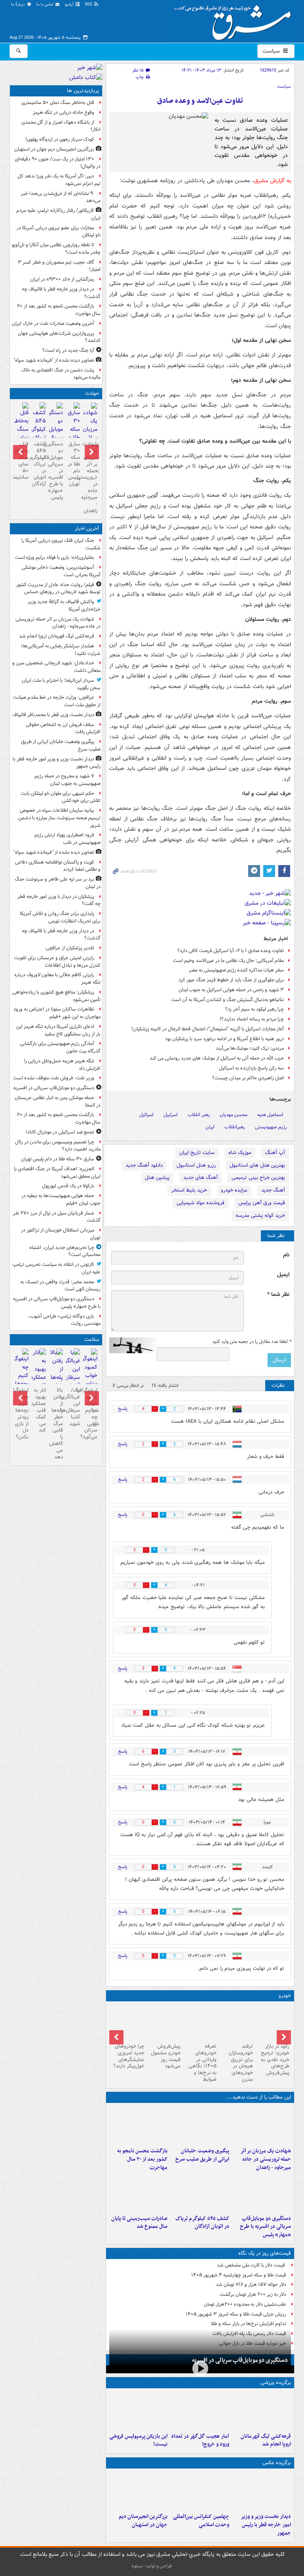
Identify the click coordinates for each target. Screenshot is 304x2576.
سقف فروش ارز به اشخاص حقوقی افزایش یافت (63, 728)
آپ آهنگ (275, 1153)
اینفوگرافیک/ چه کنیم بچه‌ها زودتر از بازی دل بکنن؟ (22, 1413)
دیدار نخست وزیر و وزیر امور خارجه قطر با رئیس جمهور (266, 2525)
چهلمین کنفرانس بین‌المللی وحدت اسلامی (201, 2521)
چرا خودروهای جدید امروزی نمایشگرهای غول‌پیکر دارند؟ (129, 2056)
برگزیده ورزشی (276, 2383)
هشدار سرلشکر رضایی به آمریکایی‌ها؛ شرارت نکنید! (61, 650)
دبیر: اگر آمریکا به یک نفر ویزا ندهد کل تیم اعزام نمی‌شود (59, 180)
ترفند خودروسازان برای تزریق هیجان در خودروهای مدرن (241, 2063)
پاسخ (123, 1409)
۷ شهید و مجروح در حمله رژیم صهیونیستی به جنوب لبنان (67, 780)
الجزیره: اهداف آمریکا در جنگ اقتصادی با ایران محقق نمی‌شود (57, 1173)
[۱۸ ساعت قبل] (73, 1373)
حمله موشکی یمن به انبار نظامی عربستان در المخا (58, 1101)
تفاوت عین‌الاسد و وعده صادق (200, 101)
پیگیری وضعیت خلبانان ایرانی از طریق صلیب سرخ (202, 2155)
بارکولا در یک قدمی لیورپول (68, 1186)
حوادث (92, 393)
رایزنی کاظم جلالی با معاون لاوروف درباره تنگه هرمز (57, 979)
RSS (89, 5)
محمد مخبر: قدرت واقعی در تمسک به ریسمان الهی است (60, 1286)
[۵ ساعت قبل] (139, 2125)
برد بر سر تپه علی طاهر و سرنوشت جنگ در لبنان (58, 883)
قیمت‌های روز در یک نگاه (265, 2253)
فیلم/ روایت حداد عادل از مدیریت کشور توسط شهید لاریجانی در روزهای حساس (58, 588)
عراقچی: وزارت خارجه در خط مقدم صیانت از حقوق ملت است (57, 701)
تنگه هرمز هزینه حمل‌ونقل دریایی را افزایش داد (62, 1065)
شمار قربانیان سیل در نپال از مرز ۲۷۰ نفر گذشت (57, 1217)
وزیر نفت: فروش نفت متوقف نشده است (54, 1078)
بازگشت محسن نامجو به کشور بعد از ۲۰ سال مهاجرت (142, 2159)
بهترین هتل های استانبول (257, 1165)
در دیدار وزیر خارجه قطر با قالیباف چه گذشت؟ (61, 293)
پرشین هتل (157, 1178)
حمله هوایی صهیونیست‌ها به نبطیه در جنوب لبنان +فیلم (61, 1199)
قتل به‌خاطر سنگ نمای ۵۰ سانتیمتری (58, 103)
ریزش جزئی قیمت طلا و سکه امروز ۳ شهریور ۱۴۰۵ (236, 2314)
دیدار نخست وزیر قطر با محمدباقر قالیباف (53, 715)
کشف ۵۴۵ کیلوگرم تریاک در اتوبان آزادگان (202, 2223)
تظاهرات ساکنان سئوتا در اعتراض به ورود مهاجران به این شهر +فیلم (57, 1013)
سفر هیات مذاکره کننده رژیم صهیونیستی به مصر (236, 970)
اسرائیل (146, 1115)
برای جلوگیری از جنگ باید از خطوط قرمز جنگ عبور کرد (231, 980)
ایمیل (283, 1275)
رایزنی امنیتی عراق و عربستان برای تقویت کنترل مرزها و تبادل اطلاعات (57, 962)
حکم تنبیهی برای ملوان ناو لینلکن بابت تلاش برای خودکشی (61, 797)
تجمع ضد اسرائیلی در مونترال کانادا (59, 1132)
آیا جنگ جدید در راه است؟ (68, 350)
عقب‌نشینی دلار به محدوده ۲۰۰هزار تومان (245, 2304)
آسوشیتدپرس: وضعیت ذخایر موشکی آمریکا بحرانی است (61, 571)
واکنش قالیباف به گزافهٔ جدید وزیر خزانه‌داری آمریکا (64, 605)
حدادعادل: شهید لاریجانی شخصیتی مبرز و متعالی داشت (56, 667)
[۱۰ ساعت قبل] (200, 2410)
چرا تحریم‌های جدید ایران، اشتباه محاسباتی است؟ (65, 1251)
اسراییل (171, 1115)
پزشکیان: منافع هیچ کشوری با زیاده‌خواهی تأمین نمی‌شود (56, 996)
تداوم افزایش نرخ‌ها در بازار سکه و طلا (249, 2324)
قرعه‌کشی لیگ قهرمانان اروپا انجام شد (266, 2440)
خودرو (285, 1996)
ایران (210, 1127)
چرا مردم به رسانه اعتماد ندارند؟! (252, 1019)
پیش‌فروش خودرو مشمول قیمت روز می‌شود (166, 2056)
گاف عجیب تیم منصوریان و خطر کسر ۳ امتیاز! (59, 266)
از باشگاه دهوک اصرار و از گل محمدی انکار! (61, 126)
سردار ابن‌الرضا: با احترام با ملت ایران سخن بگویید (61, 684)
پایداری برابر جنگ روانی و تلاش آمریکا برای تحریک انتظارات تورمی (60, 917)
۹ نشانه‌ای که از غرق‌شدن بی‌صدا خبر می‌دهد (61, 197)
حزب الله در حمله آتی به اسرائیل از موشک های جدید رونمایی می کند (217, 1058)
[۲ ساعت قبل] (200, 2125)
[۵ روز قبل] (200, 2022)
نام (286, 1255)
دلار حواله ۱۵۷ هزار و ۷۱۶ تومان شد (251, 2285)
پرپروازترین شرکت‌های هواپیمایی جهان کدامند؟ (59, 337)
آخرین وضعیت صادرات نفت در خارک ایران (53, 323)
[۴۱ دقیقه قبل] (262, 2410)
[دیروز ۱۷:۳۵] (139, 2410)
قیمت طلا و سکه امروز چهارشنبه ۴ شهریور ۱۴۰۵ (239, 2275)
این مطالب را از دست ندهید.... (258, 2097)
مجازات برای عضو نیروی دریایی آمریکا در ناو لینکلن (59, 232)
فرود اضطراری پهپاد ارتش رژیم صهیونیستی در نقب (67, 839)
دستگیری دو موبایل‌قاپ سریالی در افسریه (240, 2360)
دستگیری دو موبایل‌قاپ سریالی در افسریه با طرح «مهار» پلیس (265, 2227)
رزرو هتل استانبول (196, 1165)
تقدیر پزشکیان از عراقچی (70, 948)
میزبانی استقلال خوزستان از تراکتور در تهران (61, 1234)
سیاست (272, 51)
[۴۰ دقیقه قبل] (262, 2125)
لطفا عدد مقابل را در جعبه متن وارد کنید (252, 1342)
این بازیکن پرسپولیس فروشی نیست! (138, 2440)
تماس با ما (46, 5)
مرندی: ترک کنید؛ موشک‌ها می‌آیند (250, 1048)
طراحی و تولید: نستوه (152, 2566)
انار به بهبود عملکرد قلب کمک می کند (39, 1410)
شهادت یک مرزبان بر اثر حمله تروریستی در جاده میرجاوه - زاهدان (266, 2159)
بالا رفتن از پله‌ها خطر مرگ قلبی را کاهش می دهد (56, 1424)
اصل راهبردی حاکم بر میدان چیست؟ (248, 1078)
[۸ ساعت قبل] (200, 2193)
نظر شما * (278, 1295)
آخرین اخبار (87, 529)
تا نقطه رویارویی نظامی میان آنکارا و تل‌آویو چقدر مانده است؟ (56, 249)
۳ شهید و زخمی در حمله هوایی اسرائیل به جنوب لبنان (231, 990)
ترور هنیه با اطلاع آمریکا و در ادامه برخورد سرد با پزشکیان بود (224, 1039)
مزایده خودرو (234, 1190)
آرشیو (70, 5)
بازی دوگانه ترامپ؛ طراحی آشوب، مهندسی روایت (64, 1320)
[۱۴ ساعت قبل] (22, 430)
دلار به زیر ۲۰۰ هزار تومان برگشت (253, 2294)
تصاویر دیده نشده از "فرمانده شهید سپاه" (54, 360)
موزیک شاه (240, 1153)
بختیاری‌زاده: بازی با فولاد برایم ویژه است (55, 557)
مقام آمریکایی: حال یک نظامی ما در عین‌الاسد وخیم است (228, 961)
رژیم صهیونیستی (271, 1127)
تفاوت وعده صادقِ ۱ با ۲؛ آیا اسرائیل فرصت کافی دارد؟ (231, 951)
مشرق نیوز (235, 20)
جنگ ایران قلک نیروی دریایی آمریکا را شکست (61, 544)
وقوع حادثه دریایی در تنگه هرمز (64, 112)
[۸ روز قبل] (164, 2022)
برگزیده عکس (277, 2463)
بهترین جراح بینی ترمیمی (258, 1178)
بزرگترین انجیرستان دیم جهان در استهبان (143, 2521)
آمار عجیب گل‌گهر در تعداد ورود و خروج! (200, 2440)
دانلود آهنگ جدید (144, 1165)
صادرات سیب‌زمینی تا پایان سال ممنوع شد (139, 2223)
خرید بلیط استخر (189, 1190)
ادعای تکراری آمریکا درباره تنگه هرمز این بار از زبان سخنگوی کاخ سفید (58, 1030)
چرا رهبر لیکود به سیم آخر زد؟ (255, 1009)
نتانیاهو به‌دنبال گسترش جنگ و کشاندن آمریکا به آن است (227, 1000)
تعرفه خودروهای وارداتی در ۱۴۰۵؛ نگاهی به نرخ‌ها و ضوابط (202, 2063)
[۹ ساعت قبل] (139, 2491)
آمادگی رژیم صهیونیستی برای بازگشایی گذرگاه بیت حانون (60, 1047)
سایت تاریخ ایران (197, 1153)
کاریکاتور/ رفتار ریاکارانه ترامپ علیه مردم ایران (58, 214)
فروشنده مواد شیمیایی (200, 1203)
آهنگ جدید (273, 1190)
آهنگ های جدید (200, 1178)
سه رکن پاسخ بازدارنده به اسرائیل (251, 1068)
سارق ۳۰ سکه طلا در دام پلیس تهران (74, 464)
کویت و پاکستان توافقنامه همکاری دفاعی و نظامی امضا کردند (58, 866)
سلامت (92, 1340)
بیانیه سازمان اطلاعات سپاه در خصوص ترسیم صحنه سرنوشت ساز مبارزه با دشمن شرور (59, 818)
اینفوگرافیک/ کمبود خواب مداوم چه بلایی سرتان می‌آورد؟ (90, 1413)
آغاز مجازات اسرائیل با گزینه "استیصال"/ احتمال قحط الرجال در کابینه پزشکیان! (208, 1029)
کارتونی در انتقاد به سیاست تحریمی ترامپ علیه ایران (56, 1268)
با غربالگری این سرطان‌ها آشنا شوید (73, 1407)
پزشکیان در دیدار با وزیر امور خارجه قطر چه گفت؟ (59, 900)
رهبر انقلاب (199, 1115)
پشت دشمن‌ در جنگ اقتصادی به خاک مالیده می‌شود (61, 374)
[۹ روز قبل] (127, 2022)
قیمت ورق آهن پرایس (262, 1203)
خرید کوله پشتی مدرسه (260, 1215)
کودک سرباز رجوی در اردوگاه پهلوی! (60, 139)
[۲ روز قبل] (273, 2022)
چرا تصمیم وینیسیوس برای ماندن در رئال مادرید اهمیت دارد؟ (58, 1146)
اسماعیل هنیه (270, 1115)
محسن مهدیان (234, 1115)
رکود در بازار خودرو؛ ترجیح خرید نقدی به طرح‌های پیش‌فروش (275, 2060)
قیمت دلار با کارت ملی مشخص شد (252, 2265)
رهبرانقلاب (235, 1127)
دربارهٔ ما (19, 5)
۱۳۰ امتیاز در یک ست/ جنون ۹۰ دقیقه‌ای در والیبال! (58, 163)
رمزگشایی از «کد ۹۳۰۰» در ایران (62, 279)
